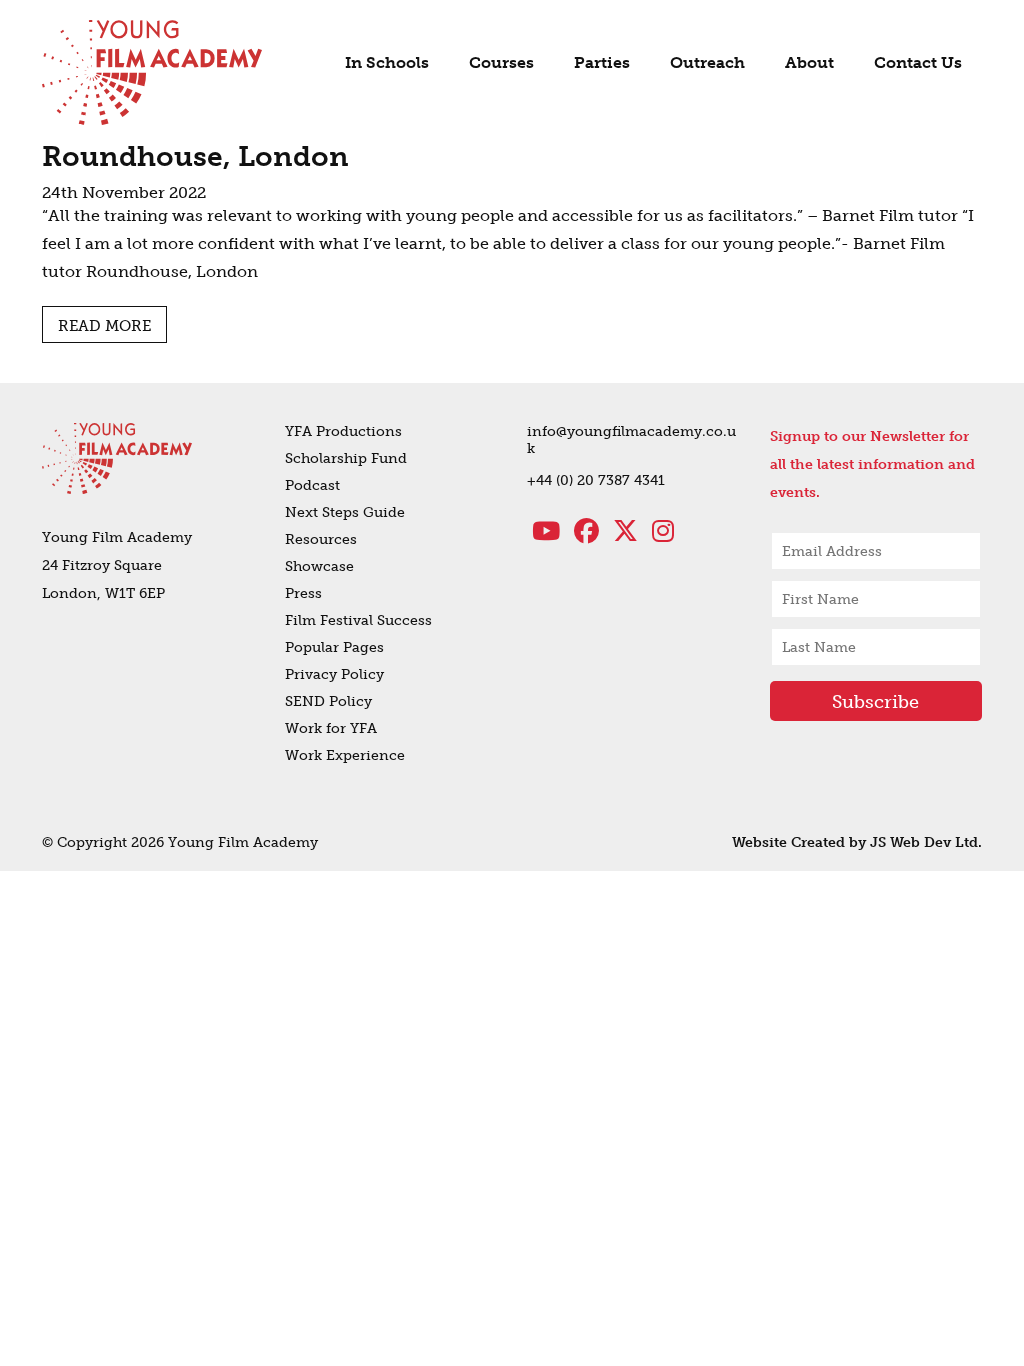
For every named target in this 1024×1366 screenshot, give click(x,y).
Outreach (707, 62)
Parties (602, 62)
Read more (104, 326)
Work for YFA (331, 728)
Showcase (319, 566)
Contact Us (918, 62)
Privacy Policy (334, 674)
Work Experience (345, 755)
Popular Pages (334, 647)
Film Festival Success (358, 620)
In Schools (387, 62)
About (809, 62)
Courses (501, 62)
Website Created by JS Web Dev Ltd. (857, 842)
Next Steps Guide (345, 512)
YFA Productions (343, 431)
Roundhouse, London (195, 156)
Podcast (312, 485)
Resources (321, 539)
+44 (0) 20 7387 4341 (596, 480)
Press (303, 593)
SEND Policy (328, 701)
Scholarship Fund (346, 458)
